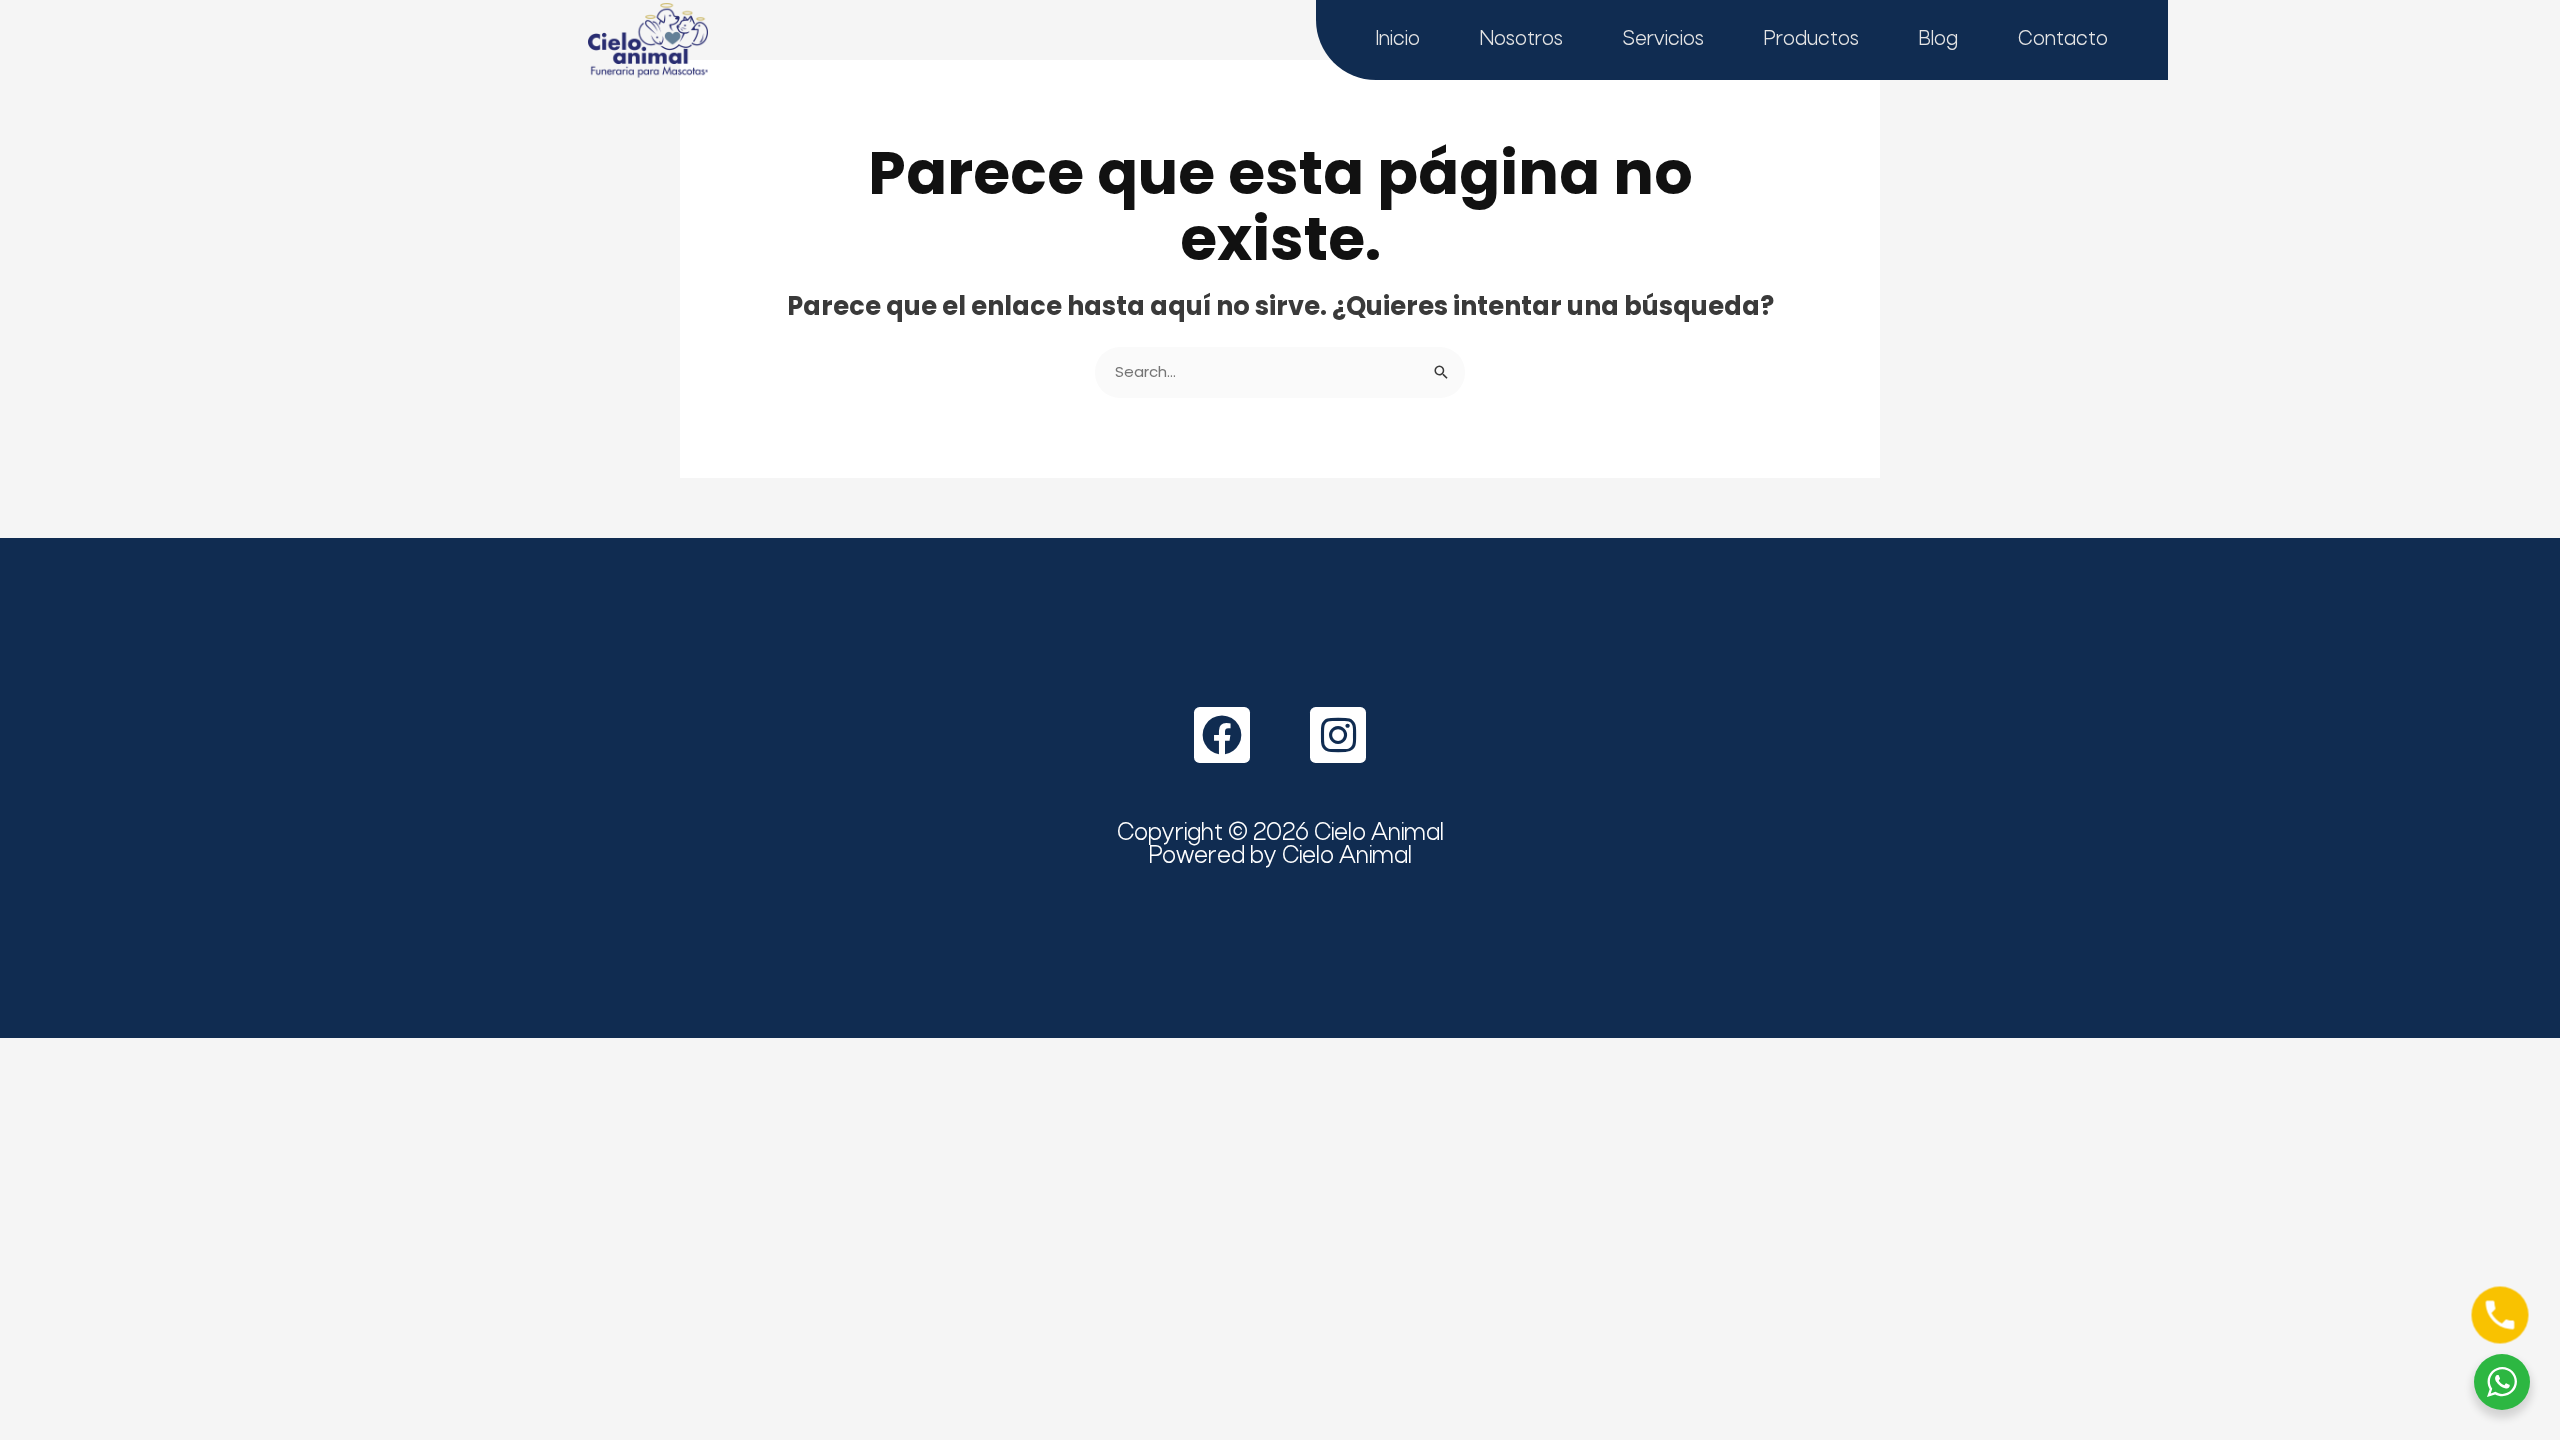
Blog (1938, 39)
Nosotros (1521, 39)
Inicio (1398, 39)
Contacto (2063, 39)
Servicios (1663, 39)
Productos (1811, 39)
